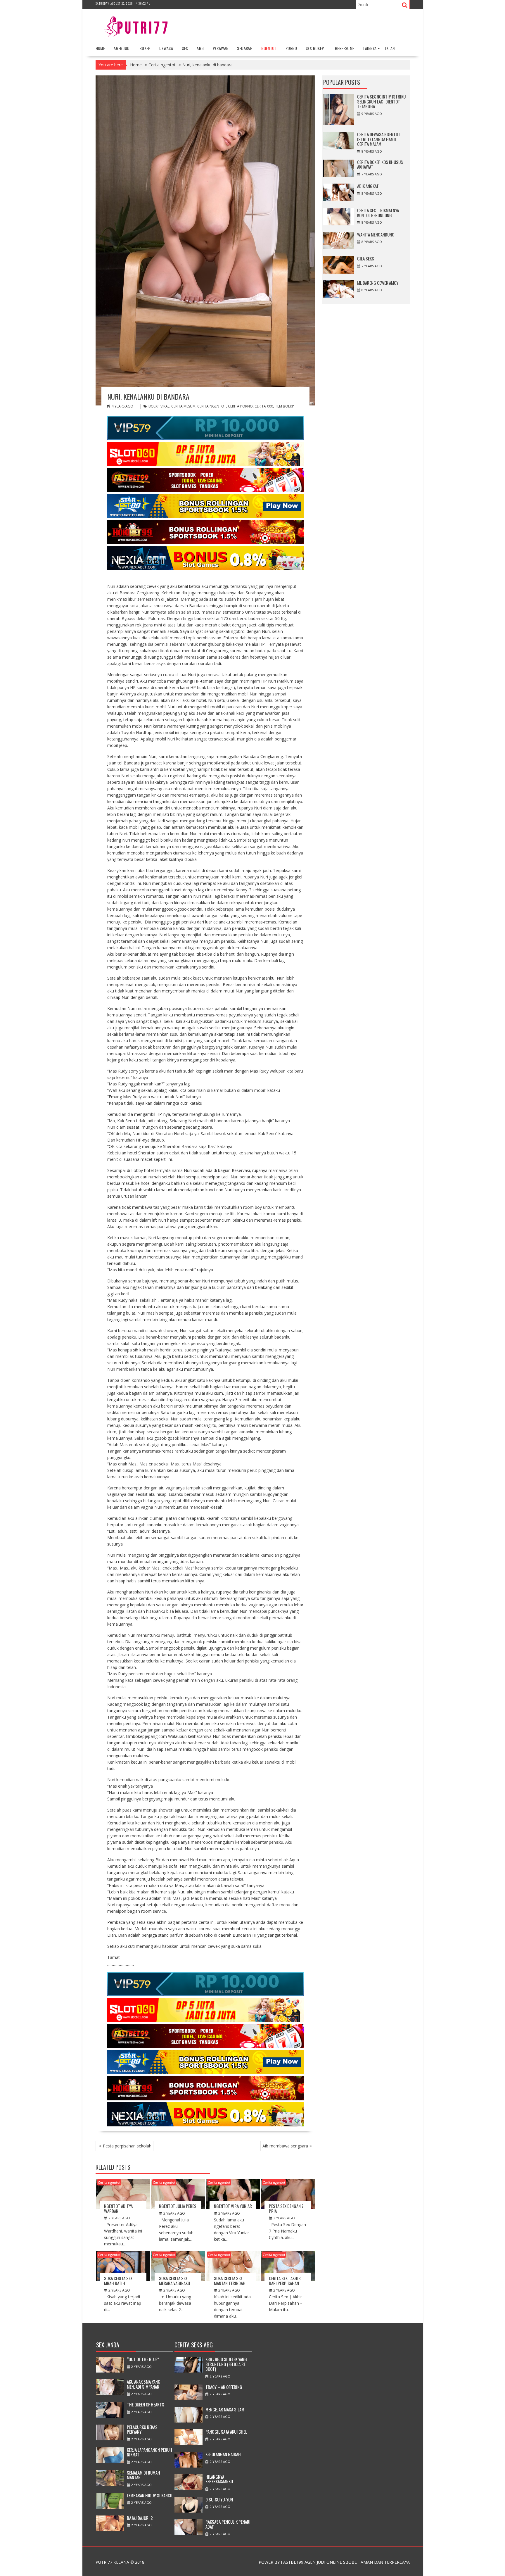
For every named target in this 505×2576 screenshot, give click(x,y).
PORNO (291, 48)
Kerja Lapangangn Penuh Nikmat (149, 2452)
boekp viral (159, 406)
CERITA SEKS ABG (194, 2345)
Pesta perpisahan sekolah (127, 2146)
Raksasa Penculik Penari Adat (228, 2524)
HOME (100, 48)
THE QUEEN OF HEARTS (146, 2404)
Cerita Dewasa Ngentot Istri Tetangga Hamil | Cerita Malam (379, 139)
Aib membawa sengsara (285, 2146)
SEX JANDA (108, 2345)
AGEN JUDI (122, 48)
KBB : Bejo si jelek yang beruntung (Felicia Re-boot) (226, 2364)
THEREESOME (344, 48)
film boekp (284, 406)
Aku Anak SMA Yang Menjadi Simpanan (144, 2384)
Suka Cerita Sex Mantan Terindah (230, 2281)
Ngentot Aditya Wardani (118, 2208)
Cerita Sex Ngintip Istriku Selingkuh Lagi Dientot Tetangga (381, 101)
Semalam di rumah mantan (143, 2475)
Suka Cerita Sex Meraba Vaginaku (174, 2281)
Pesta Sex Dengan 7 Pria (286, 2208)
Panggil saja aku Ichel (226, 2432)
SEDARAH (245, 48)
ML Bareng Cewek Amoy (378, 283)
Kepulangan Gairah (223, 2454)
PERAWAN (221, 48)
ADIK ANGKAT (368, 186)
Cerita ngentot (109, 2182)
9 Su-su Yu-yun (219, 2499)
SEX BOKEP (315, 48)
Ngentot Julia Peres (178, 2206)
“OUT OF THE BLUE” (143, 2359)
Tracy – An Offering (224, 2387)
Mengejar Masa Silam (225, 2409)
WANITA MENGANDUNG (376, 234)
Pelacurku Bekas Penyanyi (142, 2429)
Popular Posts (342, 82)
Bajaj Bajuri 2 (140, 2518)
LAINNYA (370, 48)
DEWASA (166, 48)
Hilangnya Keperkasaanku (219, 2479)
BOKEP (145, 48)
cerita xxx (264, 406)
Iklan (390, 48)
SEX (185, 48)
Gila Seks (366, 258)
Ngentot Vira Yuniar (233, 2206)
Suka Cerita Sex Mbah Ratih (118, 2281)
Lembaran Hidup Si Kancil (150, 2495)
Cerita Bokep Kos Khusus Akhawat (380, 164)
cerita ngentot (212, 406)
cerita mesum (183, 406)
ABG (200, 48)
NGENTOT (269, 48)
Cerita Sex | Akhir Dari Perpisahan (285, 2281)
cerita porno (240, 406)
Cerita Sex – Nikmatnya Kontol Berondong (378, 213)
